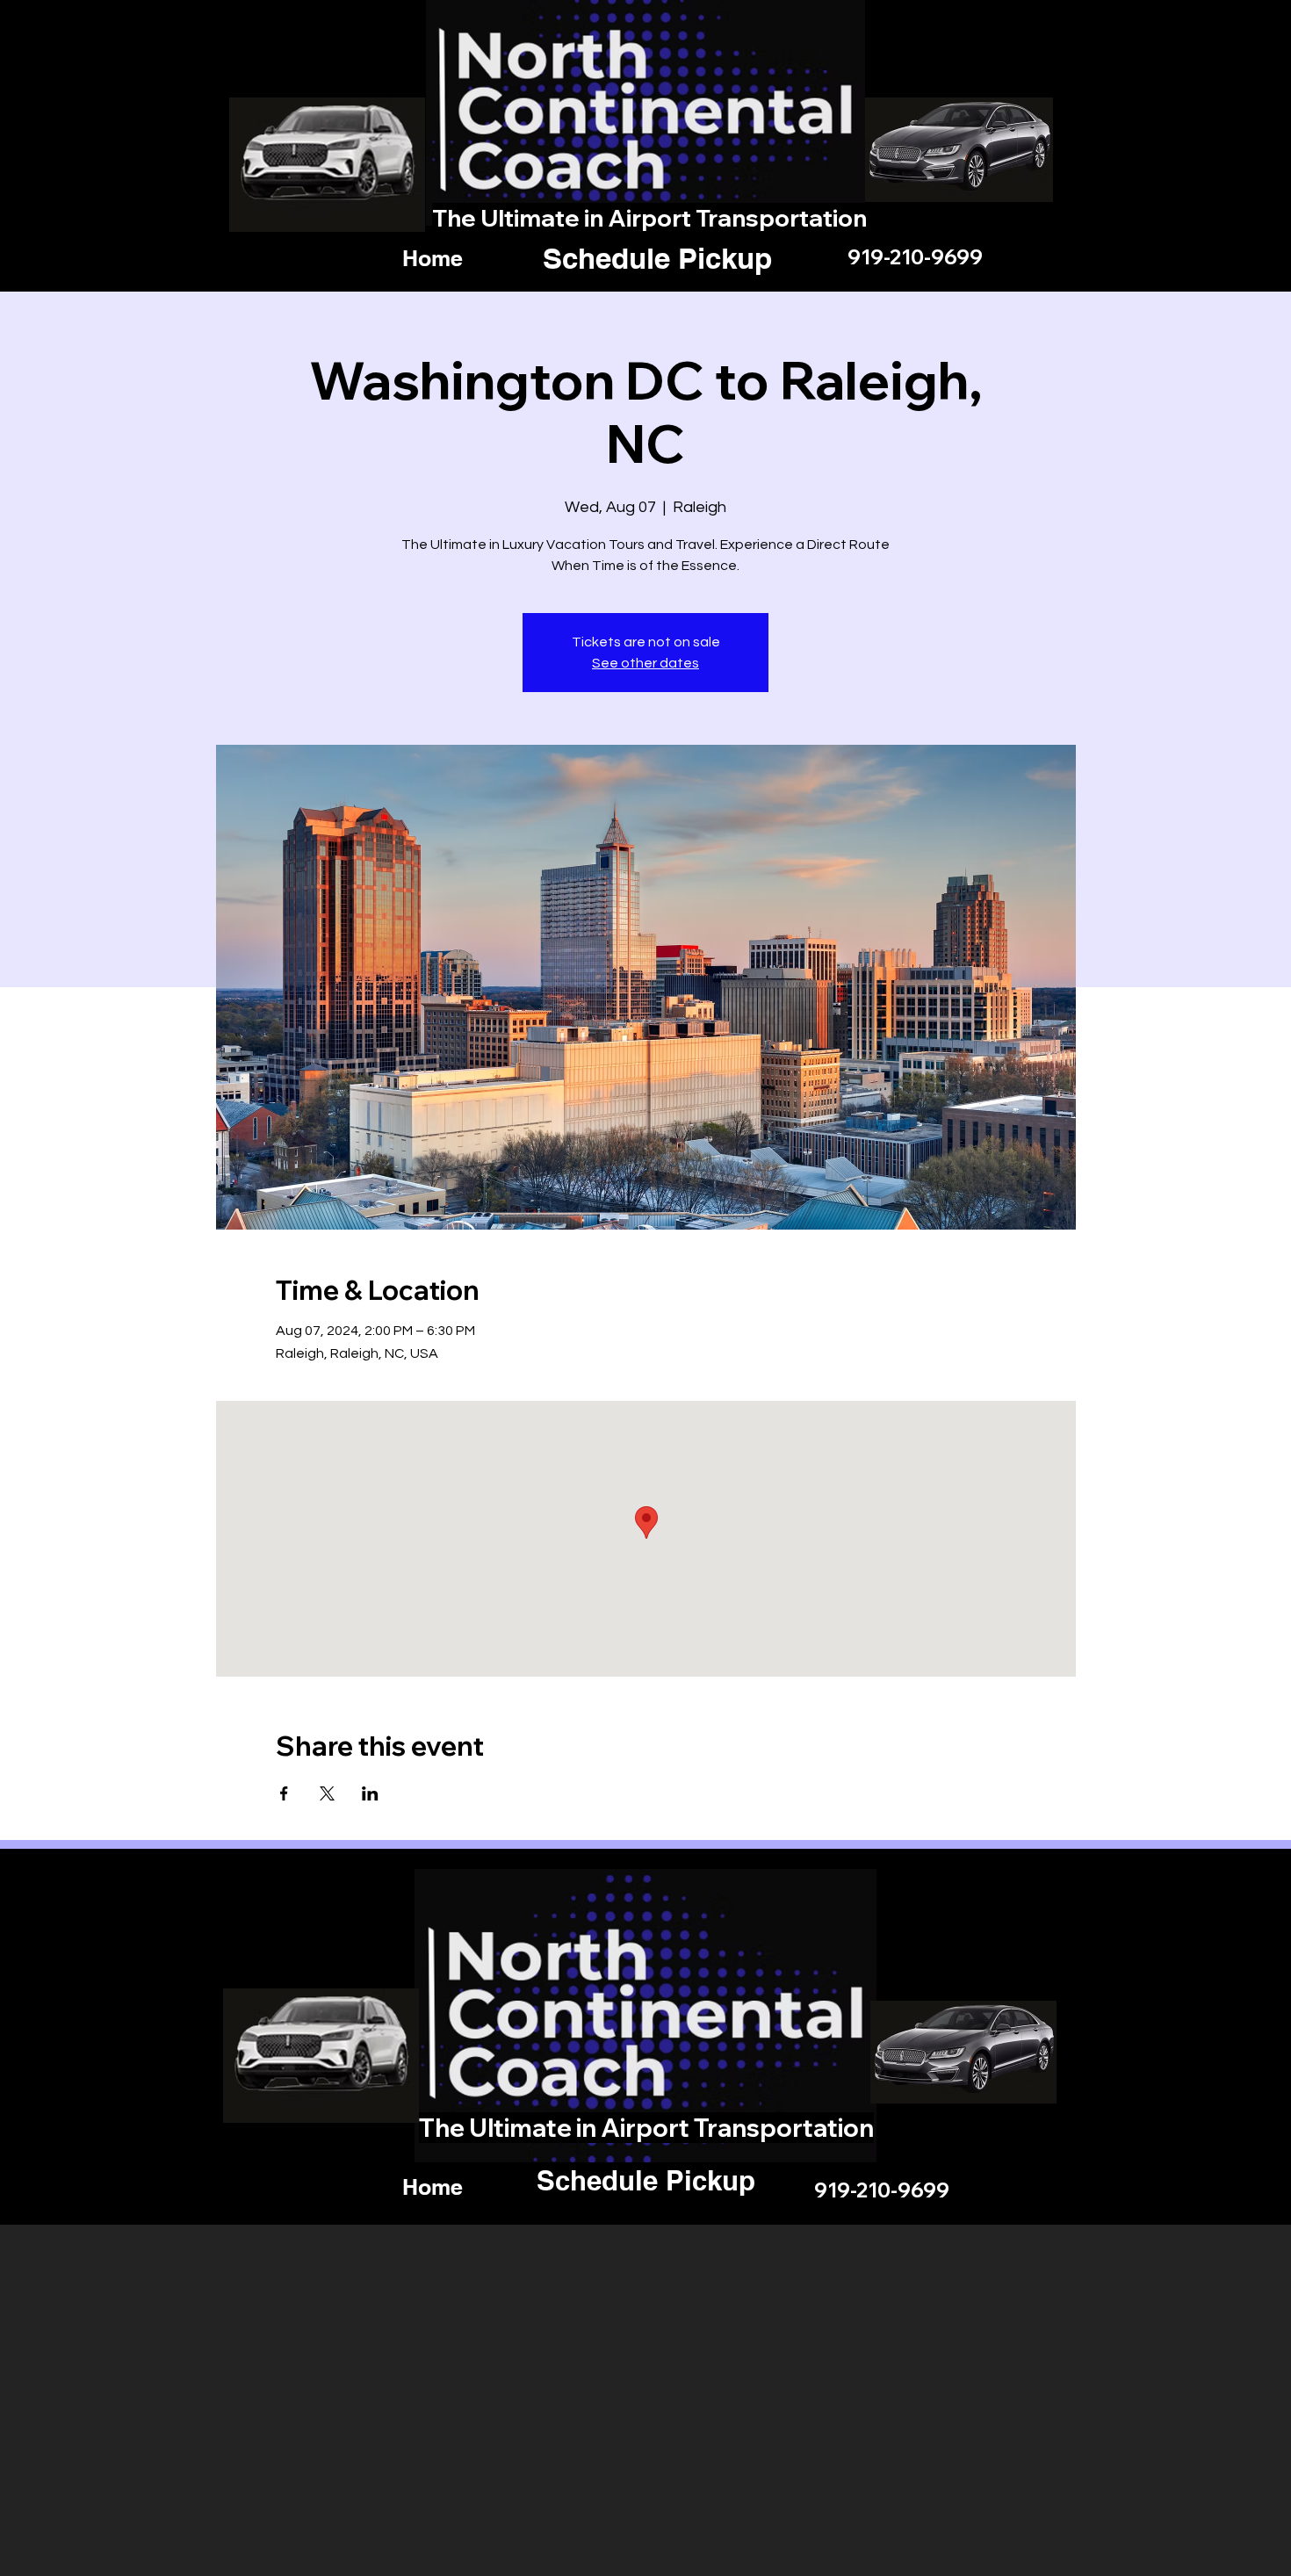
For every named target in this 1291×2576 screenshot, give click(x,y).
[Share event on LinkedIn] (370, 1793)
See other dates (645, 663)
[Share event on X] (327, 1793)
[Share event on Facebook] (284, 1793)
